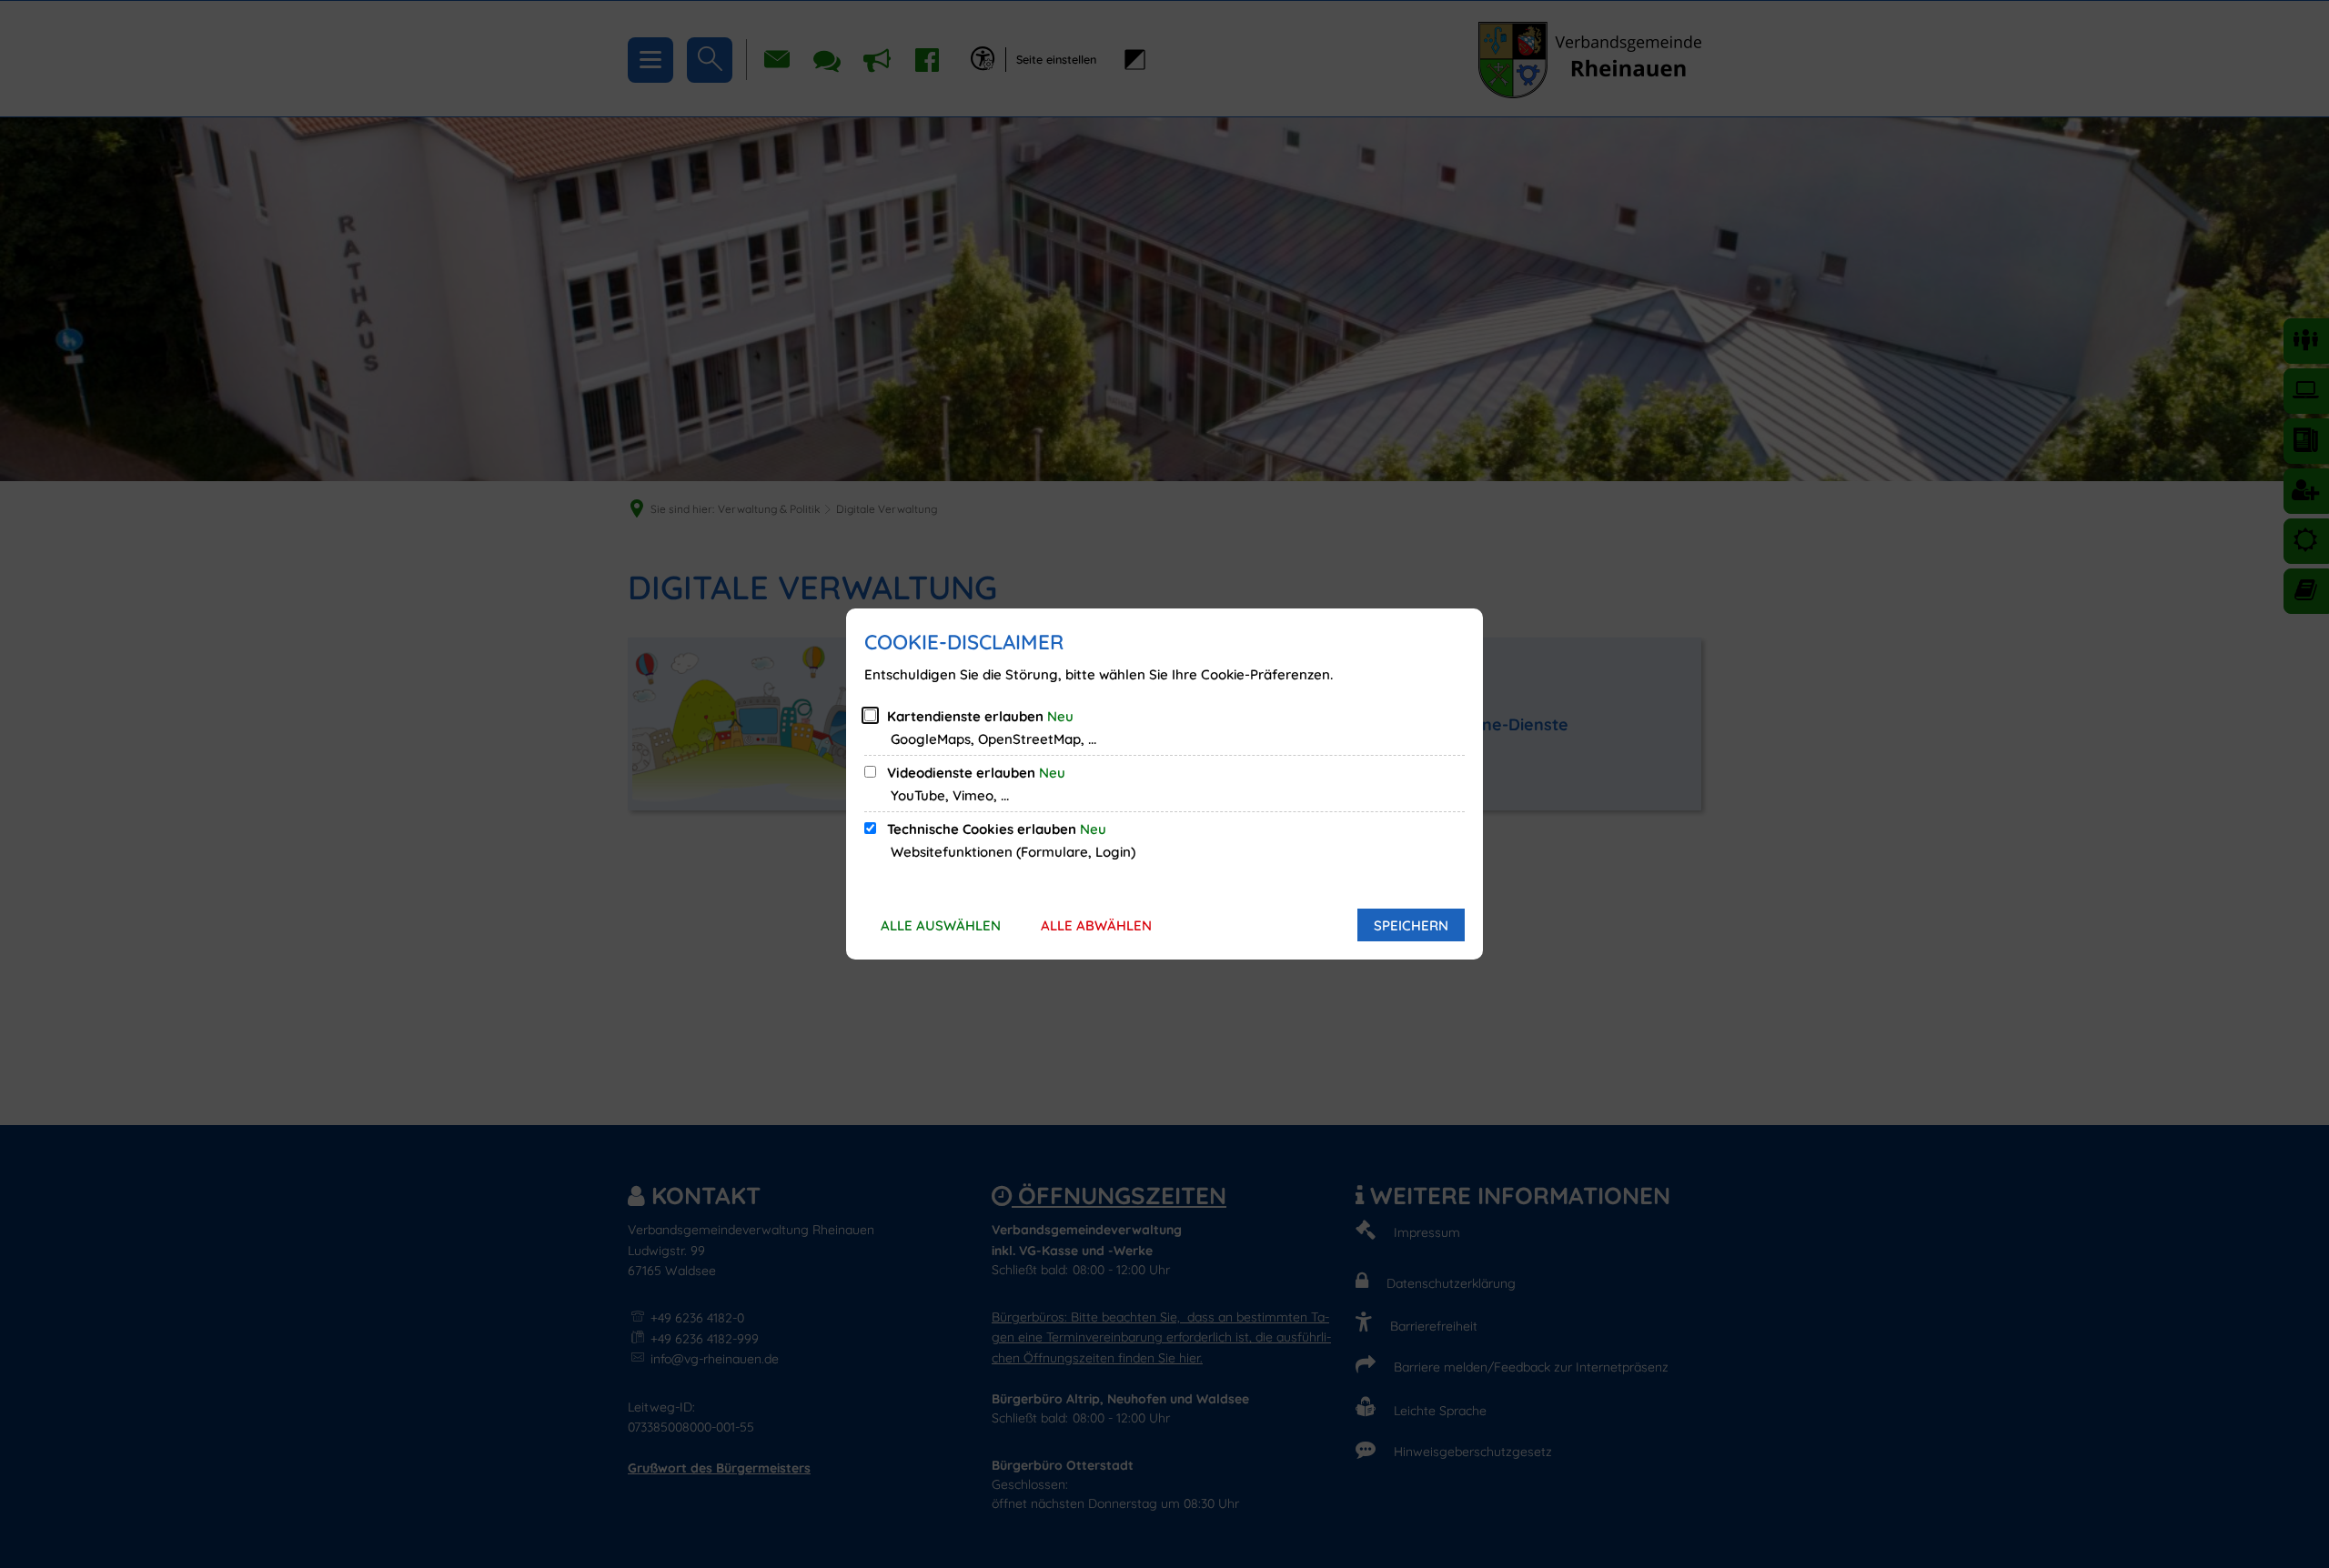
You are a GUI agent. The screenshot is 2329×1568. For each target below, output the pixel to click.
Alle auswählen (941, 925)
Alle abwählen (1096, 925)
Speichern (1411, 925)
